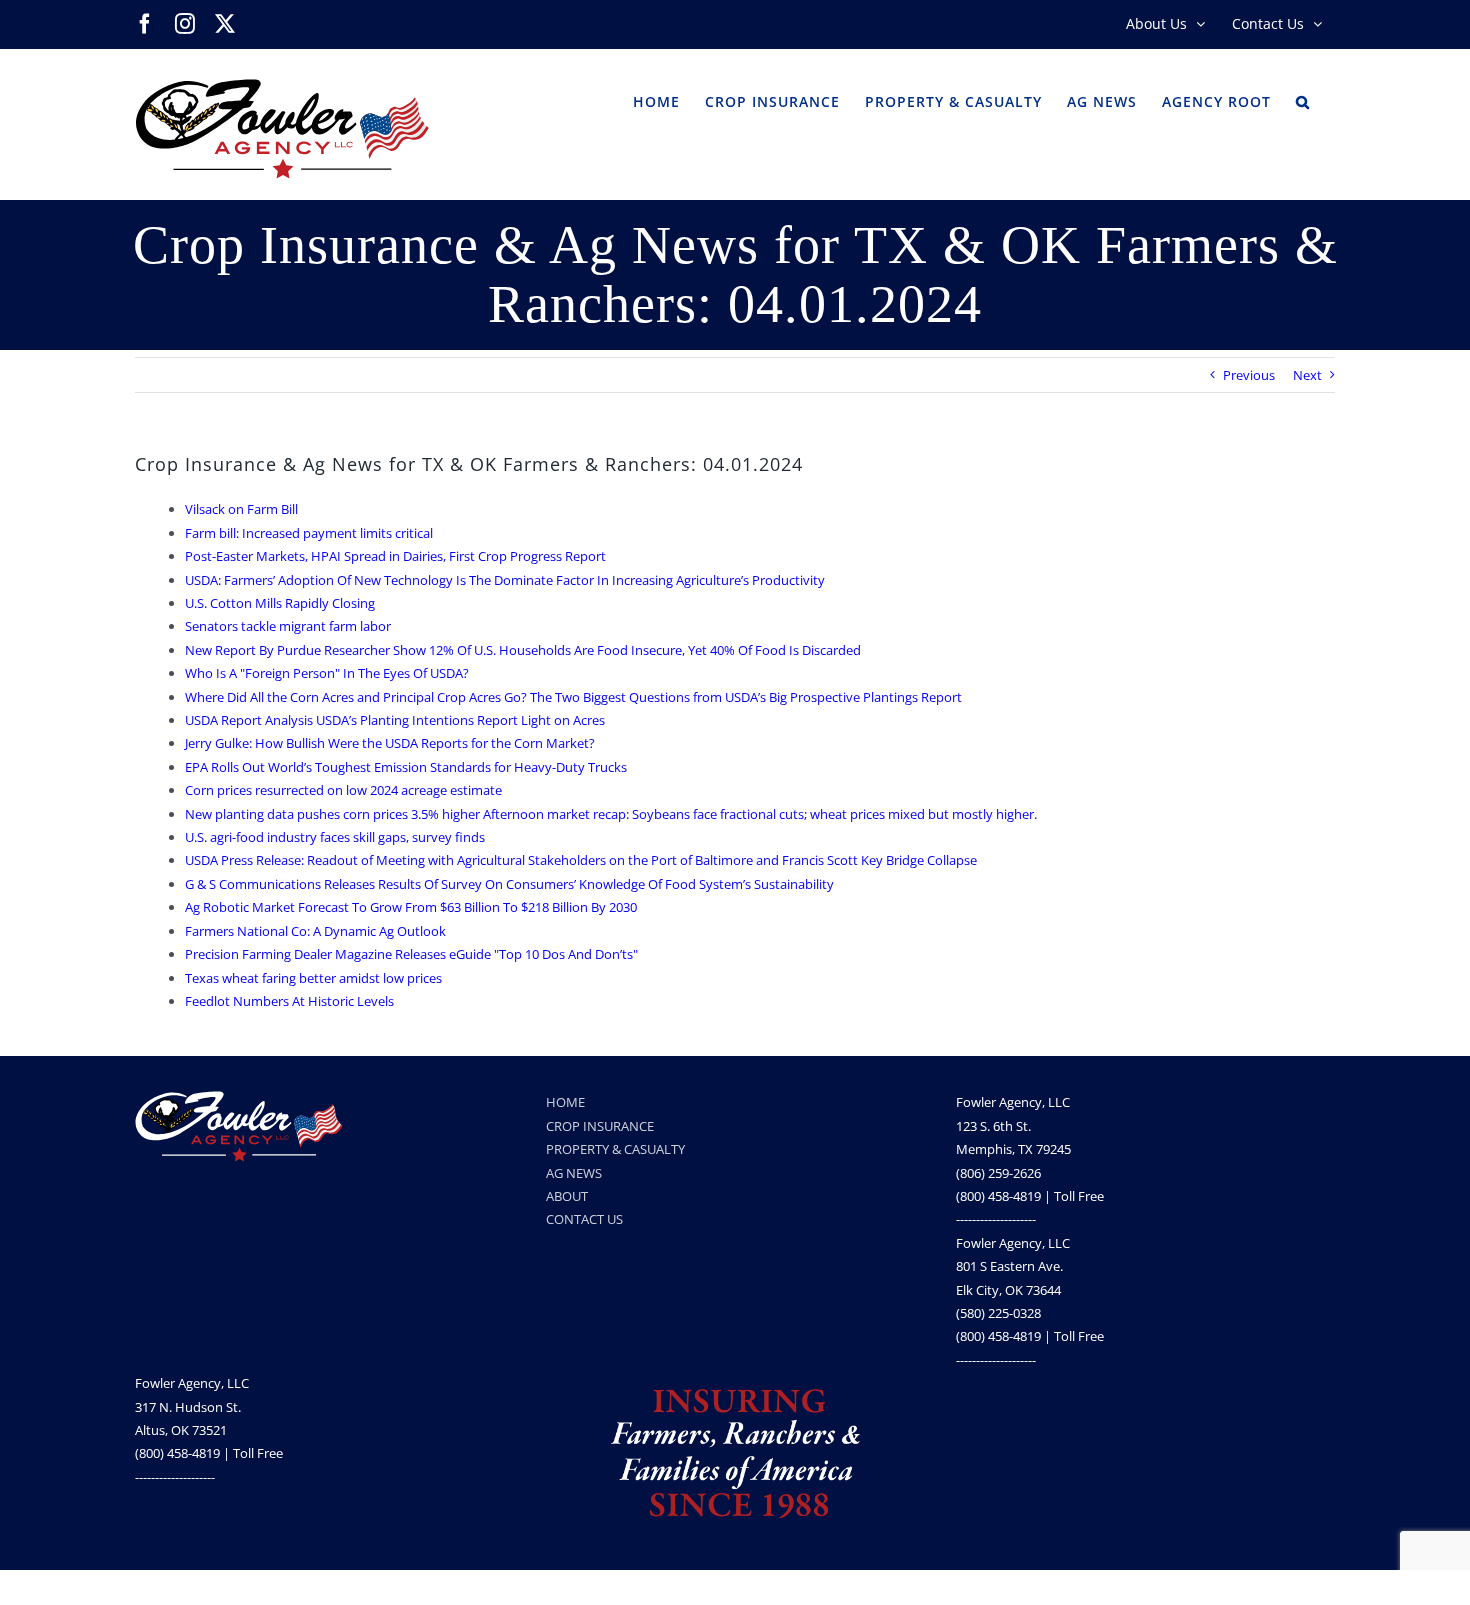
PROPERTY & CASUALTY (615, 1149)
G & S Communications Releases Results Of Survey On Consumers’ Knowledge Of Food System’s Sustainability (509, 884)
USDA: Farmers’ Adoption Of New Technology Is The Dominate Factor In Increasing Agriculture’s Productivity (505, 580)
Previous (1249, 375)
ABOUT (567, 1196)
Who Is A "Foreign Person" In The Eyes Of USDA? (327, 673)
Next (1307, 375)
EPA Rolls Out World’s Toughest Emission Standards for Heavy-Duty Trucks (406, 767)
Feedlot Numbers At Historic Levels (289, 1001)
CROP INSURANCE (600, 1126)
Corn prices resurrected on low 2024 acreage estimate (343, 790)
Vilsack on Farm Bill (241, 509)
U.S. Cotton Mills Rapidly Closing (280, 603)
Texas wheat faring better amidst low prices (313, 978)
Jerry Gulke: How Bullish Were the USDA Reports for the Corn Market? (390, 743)
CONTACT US (584, 1219)
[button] (1303, 100)
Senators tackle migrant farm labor (288, 626)
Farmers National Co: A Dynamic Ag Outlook (315, 931)
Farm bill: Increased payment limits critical (309, 533)
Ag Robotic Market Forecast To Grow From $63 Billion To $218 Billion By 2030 (411, 907)
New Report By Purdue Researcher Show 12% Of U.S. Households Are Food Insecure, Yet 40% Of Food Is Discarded (523, 650)
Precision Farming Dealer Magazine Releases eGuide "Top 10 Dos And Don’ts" (411, 954)
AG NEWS (574, 1173)
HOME (565, 1102)
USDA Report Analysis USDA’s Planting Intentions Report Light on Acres (395, 720)
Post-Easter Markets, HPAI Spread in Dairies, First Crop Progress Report (395, 556)
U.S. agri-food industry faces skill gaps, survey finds (335, 837)
